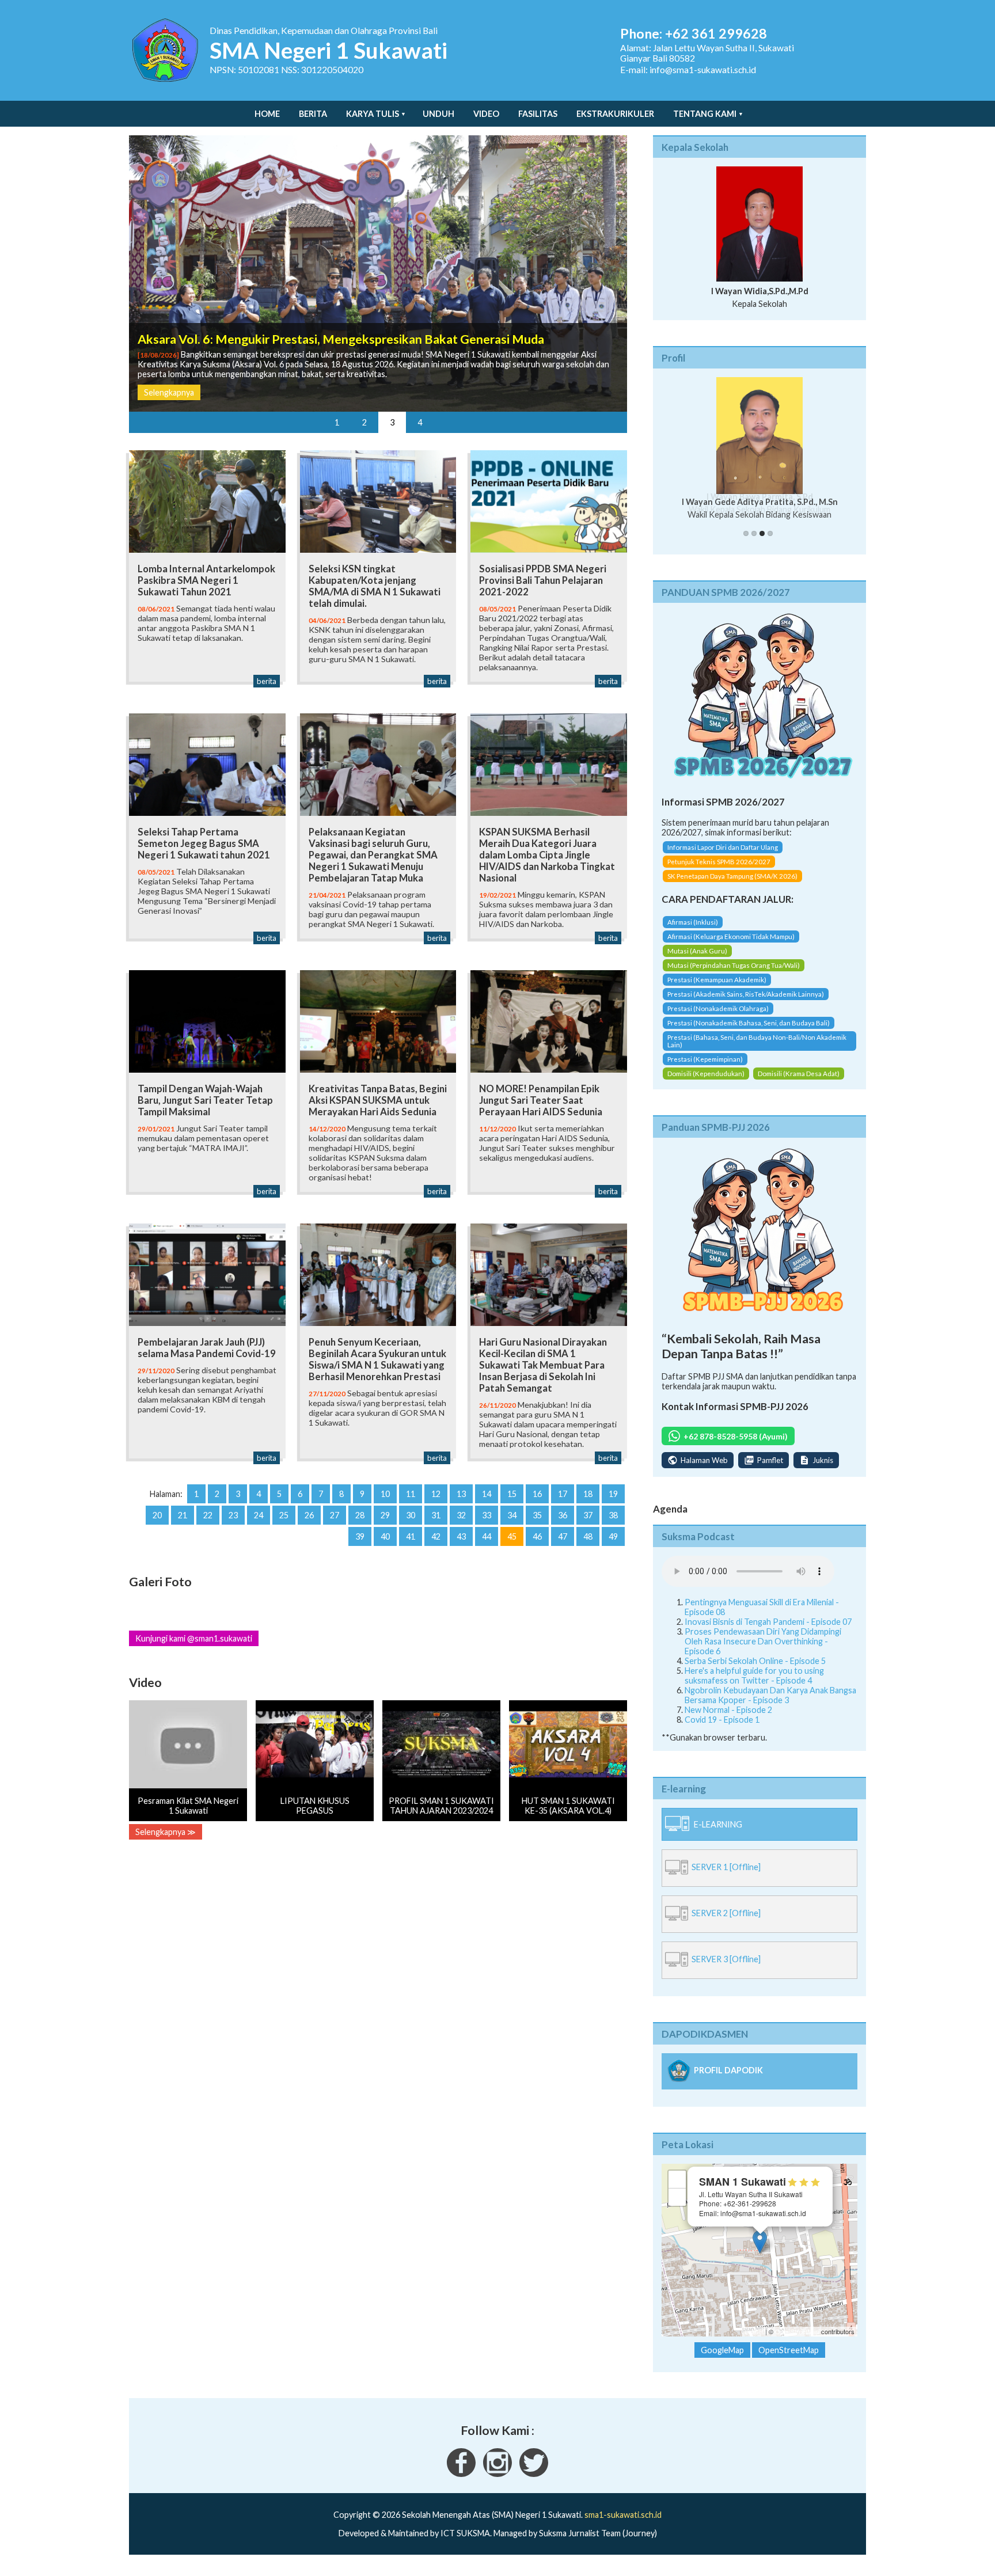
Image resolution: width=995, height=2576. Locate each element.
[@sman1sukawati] (534, 2474)
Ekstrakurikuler (615, 114)
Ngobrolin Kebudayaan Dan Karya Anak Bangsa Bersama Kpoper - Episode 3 (770, 1695)
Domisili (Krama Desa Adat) (799, 1074)
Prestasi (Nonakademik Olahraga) (718, 1008)
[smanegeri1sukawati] (461, 2474)
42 (436, 1536)
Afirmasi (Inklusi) (693, 922)
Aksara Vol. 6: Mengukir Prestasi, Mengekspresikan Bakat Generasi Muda (341, 339)
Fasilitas (538, 114)
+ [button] (677, 2179)
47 (563, 1536)
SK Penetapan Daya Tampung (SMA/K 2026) (732, 876)
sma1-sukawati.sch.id (623, 2515)
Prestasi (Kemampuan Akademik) (717, 980)
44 (487, 1536)
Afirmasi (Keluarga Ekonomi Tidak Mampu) (731, 936)
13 (461, 1494)
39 (360, 1536)
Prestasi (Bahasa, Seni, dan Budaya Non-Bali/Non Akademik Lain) (757, 1041)
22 (208, 1515)
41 (411, 1536)
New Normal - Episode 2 (728, 1710)
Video (486, 114)
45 (512, 1536)
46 (537, 1536)
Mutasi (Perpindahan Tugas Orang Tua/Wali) (734, 965)
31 (436, 1515)
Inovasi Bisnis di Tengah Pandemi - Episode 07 (768, 1622)
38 (613, 1515)
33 (487, 1515)
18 (588, 1494)
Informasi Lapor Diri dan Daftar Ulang (723, 847)
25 (284, 1515)
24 (259, 1515)
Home (267, 114)
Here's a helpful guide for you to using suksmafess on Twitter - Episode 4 (754, 1675)
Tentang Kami (705, 114)
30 (411, 1515)
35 (537, 1515)
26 (309, 1515)
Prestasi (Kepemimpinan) (705, 1059)
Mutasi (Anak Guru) (697, 951)
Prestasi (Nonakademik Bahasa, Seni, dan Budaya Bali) (749, 1023)
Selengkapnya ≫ (166, 1832)
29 (385, 1515)
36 (563, 1515)
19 (613, 1494)
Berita (313, 114)
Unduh (438, 114)
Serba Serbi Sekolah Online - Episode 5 (755, 1661)
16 (537, 1494)
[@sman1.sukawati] (498, 2474)
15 (512, 1494)
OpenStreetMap (797, 2331)
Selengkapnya (169, 392)
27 (335, 1515)
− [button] (677, 2197)
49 (613, 1536)
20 (157, 1515)
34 (512, 1515)
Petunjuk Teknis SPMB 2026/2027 (719, 862)
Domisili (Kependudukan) (706, 1074)
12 (436, 1494)
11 (411, 1494)
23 (233, 1515)
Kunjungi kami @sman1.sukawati (194, 1638)
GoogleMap (722, 2350)
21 (183, 1515)
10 (385, 1494)
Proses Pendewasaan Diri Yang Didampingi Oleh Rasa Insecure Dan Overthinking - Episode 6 (763, 1641)
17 (563, 1494)
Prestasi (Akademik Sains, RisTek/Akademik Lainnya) (746, 994)
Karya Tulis (373, 114)
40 (385, 1536)
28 (360, 1515)
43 (461, 1536)
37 (588, 1515)
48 (588, 1536)
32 (461, 1515)
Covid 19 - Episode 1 (722, 1720)
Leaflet (754, 2331)
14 (487, 1494)
